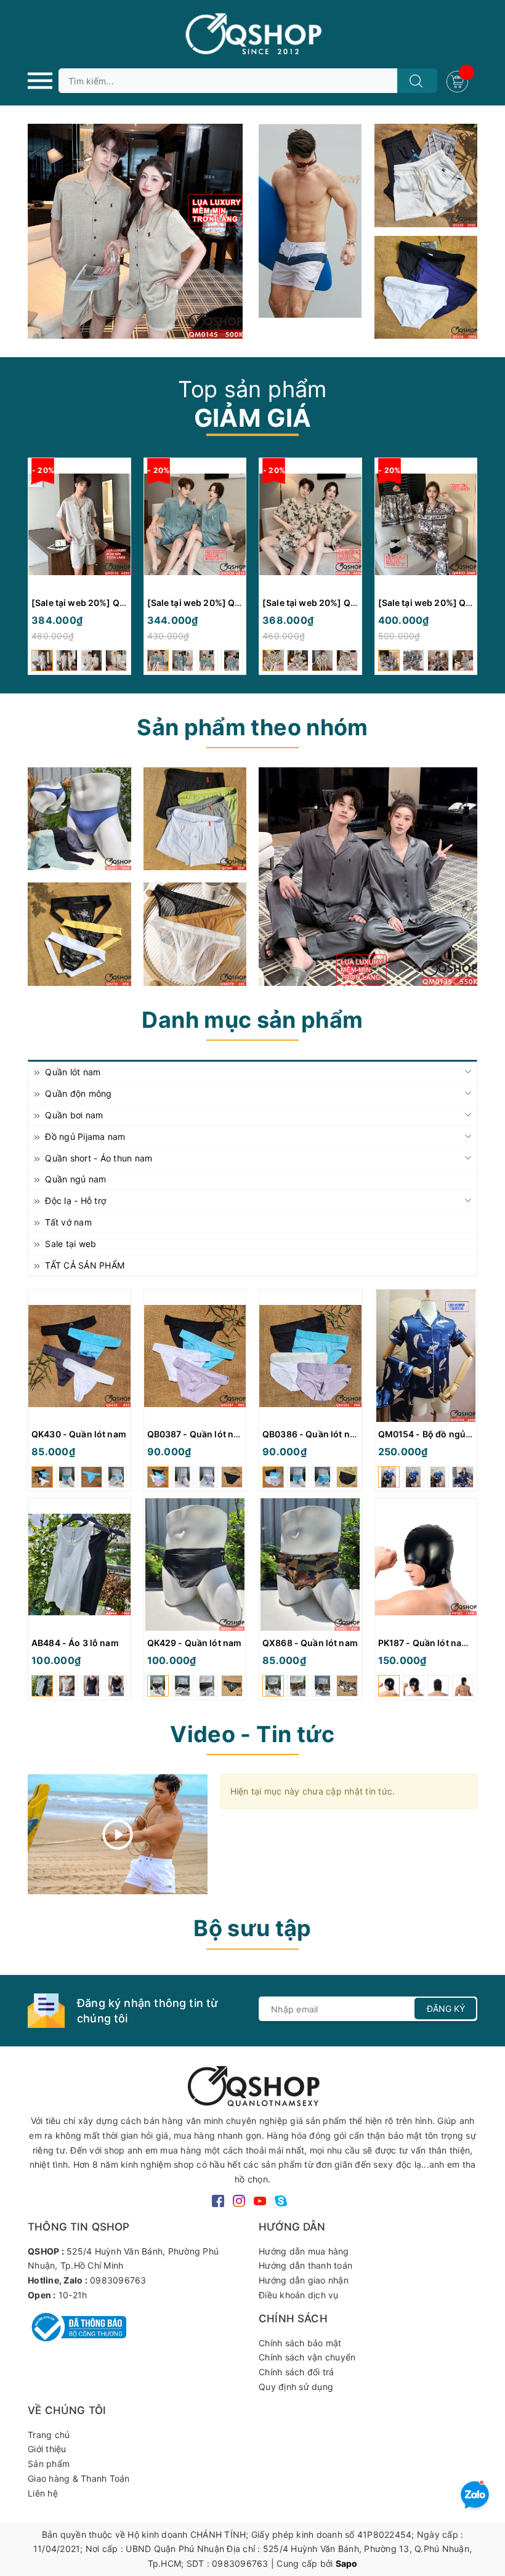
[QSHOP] (252, 2085)
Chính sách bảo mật (300, 2343)
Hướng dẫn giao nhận (304, 2280)
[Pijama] (368, 877)
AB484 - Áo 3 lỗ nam (75, 1643)
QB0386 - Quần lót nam (313, 1434)
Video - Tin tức (252, 1734)
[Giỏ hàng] (459, 80)
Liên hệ (43, 2493)
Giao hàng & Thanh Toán (79, 2478)
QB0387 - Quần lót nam (197, 1434)
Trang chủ (49, 2435)
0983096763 (118, 2280)
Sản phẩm (49, 2464)
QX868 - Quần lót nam (310, 1643)
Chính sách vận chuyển (307, 2357)
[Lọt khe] (79, 819)
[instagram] (239, 2200)
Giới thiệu (47, 2449)
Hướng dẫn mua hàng (304, 2251)
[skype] (281, 2200)
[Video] (118, 1834)
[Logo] (252, 34)
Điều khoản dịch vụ (299, 2295)
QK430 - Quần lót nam (79, 1434)
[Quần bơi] (426, 288)
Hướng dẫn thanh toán (305, 2265)
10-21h (73, 2295)
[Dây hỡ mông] (79, 934)
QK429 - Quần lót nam (195, 1643)
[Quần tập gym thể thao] (426, 176)
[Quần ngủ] (195, 819)
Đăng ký (446, 2009)
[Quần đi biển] (310, 221)
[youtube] (260, 2200)
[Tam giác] (195, 934)
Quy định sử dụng (296, 2387)
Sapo (347, 2563)
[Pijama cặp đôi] (135, 231)
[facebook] (218, 2200)
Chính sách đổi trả (297, 2372)
